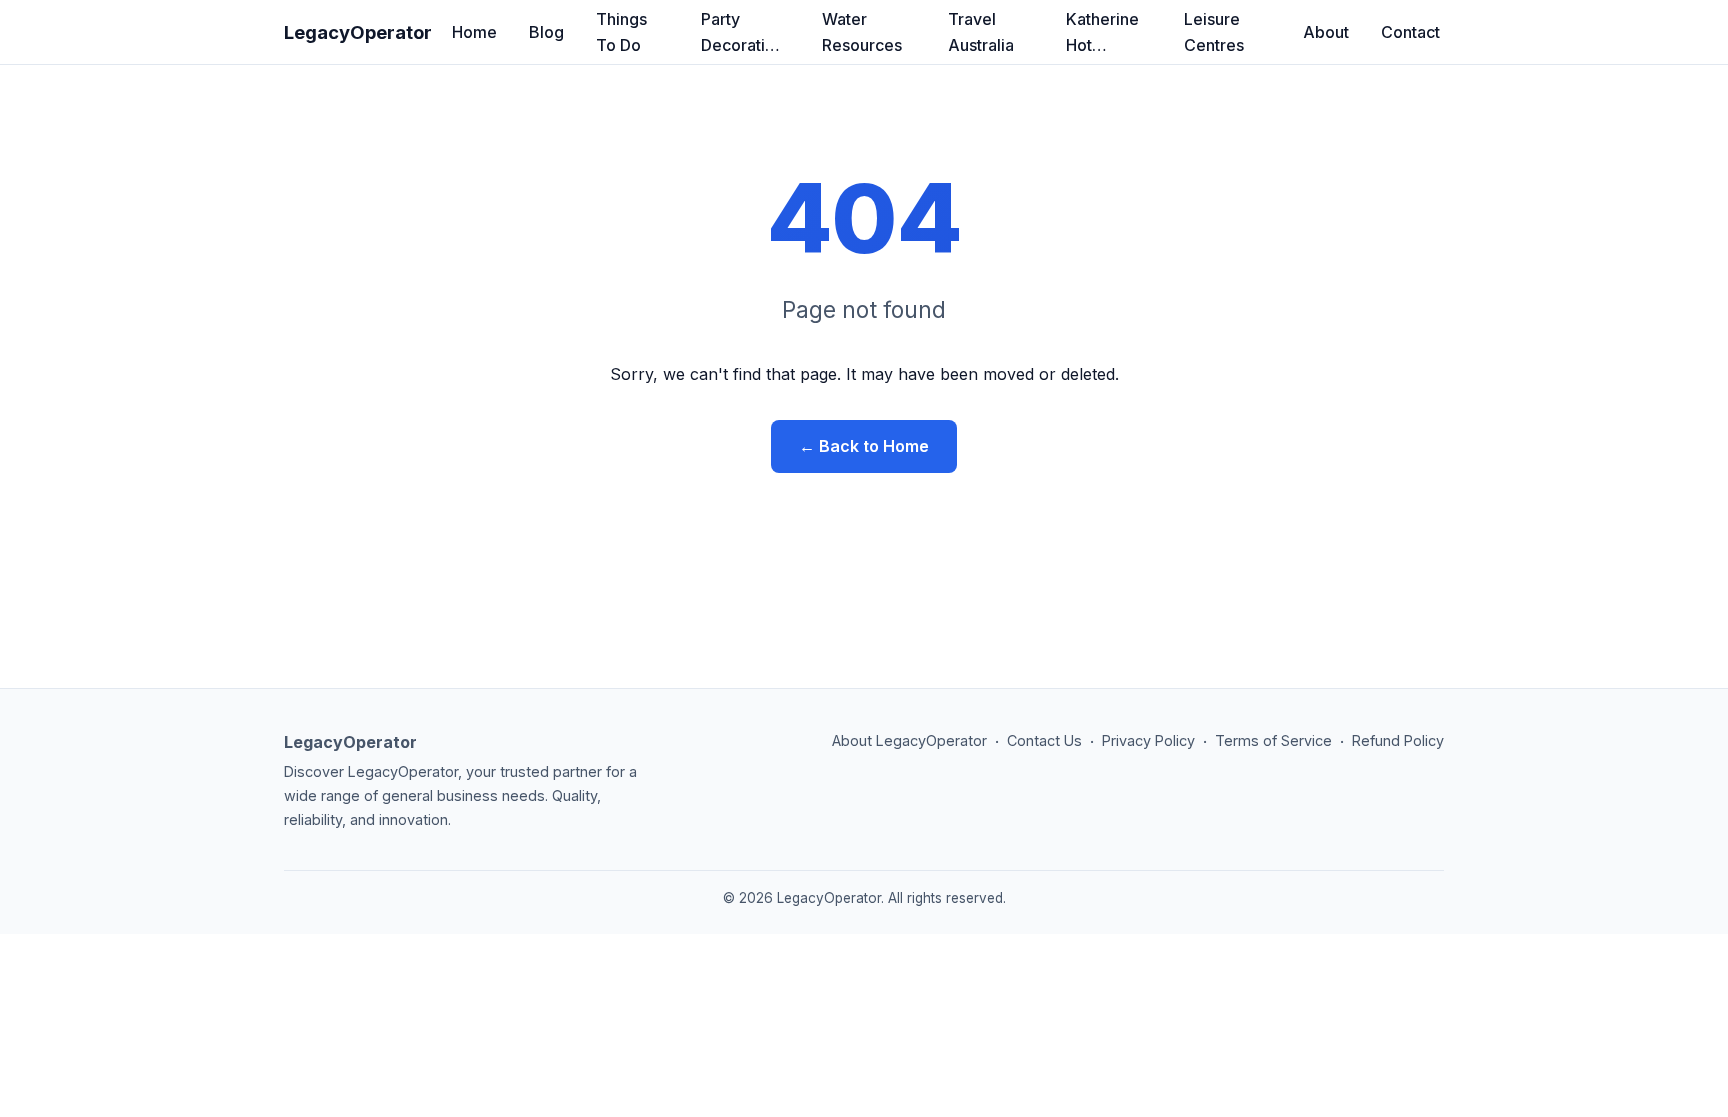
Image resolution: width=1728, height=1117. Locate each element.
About (1326, 32)
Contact (1410, 32)
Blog (546, 32)
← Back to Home (864, 446)
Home (474, 32)
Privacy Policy (1148, 740)
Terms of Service (1273, 740)
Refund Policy (1398, 740)
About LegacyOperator (909, 740)
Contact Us (1044, 740)
